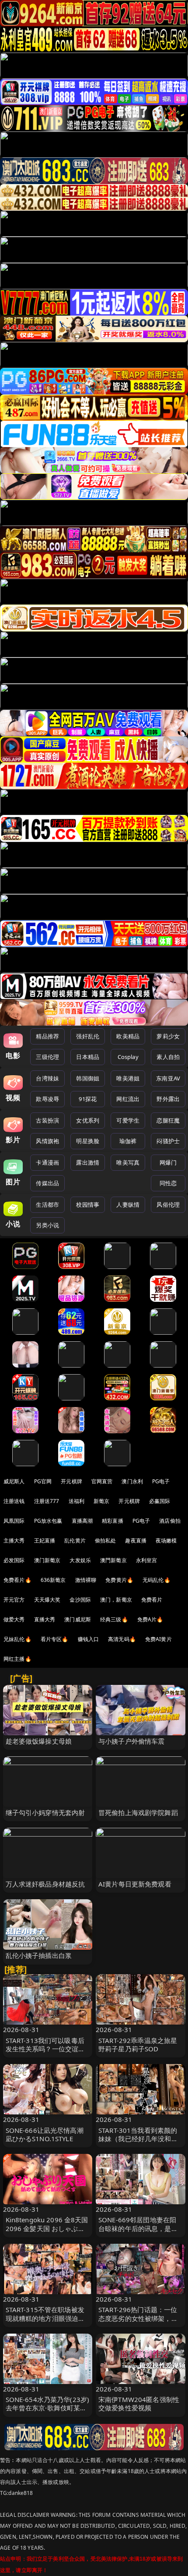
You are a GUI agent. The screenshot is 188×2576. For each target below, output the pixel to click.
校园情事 (88, 1205)
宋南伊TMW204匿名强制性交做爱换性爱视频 (139, 2404)
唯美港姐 (128, 1078)
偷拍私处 (106, 1540)
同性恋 (168, 1183)
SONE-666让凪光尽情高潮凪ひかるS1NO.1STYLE (45, 2134)
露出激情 (88, 1162)
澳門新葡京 (113, 1560)
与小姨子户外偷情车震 (132, 1741)
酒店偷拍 (170, 1521)
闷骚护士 (168, 1141)
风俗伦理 (168, 1205)
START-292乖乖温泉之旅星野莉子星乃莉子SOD (138, 2045)
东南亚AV (168, 1078)
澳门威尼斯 (78, 1619)
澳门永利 (132, 1481)
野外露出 (168, 1099)
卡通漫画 (47, 1162)
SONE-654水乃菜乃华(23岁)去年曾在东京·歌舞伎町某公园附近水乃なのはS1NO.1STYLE (48, 2412)
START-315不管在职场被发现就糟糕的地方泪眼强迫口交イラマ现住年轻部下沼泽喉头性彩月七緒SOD (45, 2322)
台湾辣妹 (47, 1078)
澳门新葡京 (47, 1560)
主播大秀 (14, 1540)
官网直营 (102, 1481)
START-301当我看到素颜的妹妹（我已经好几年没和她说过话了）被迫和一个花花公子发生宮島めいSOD (138, 2143)
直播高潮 (82, 1521)
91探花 (88, 1099)
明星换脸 (88, 1141)
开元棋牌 (71, 1481)
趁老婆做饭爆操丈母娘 (39, 1741)
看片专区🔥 (55, 1639)
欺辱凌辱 (47, 1099)
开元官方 (14, 1600)
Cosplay (128, 1057)
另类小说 (47, 1225)
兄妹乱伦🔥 (17, 1639)
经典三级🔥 (114, 1619)
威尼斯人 (14, 1481)
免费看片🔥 (17, 1580)
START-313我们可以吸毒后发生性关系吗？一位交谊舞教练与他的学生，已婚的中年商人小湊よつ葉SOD (45, 2053)
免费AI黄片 (158, 1639)
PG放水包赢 (48, 1521)
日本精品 (88, 1057)
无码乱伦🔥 (157, 1580)
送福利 (77, 1501)
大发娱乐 (80, 1560)
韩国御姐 (88, 1078)
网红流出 (128, 1099)
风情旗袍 (47, 1141)
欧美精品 (128, 1036)
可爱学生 (128, 1120)
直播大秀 (45, 1619)
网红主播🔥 (17, 1659)
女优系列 (88, 1120)
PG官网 (43, 1481)
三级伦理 (47, 1057)
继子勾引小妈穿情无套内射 (45, 1812)
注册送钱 (14, 1501)
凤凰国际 (14, 1521)
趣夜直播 (136, 1540)
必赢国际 (160, 1501)
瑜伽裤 (128, 1141)
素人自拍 (168, 1057)
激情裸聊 (86, 1580)
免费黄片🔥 (119, 1580)
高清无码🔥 (122, 1639)
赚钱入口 (89, 1639)
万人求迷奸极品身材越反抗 (45, 1884)
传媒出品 (47, 1183)
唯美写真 (128, 1162)
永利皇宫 (147, 1560)
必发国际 (14, 1560)
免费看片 (152, 1600)
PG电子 (161, 1481)
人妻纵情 (128, 1205)
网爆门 (168, 1162)
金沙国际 (80, 1600)
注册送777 (47, 1501)
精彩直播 (113, 1521)
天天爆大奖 (47, 1600)
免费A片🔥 (150, 1619)
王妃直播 (45, 1540)
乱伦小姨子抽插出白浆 (39, 1955)
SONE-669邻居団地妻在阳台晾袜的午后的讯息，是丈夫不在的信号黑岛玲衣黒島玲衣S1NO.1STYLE (138, 2232)
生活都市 (47, 1205)
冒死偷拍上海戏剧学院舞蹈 (138, 1812)
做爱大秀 (14, 1619)
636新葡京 (53, 1580)
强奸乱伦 (88, 1036)
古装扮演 (47, 1120)
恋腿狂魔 (168, 1120)
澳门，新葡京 (116, 1600)
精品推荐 (47, 1036)
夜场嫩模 (166, 1540)
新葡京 (101, 1501)
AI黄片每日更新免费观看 (135, 1884)
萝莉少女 (168, 1036)
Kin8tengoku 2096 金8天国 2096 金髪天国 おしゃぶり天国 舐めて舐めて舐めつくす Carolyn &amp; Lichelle (47, 2232)
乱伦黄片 (75, 1540)
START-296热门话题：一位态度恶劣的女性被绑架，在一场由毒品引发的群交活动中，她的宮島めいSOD (138, 2322)
